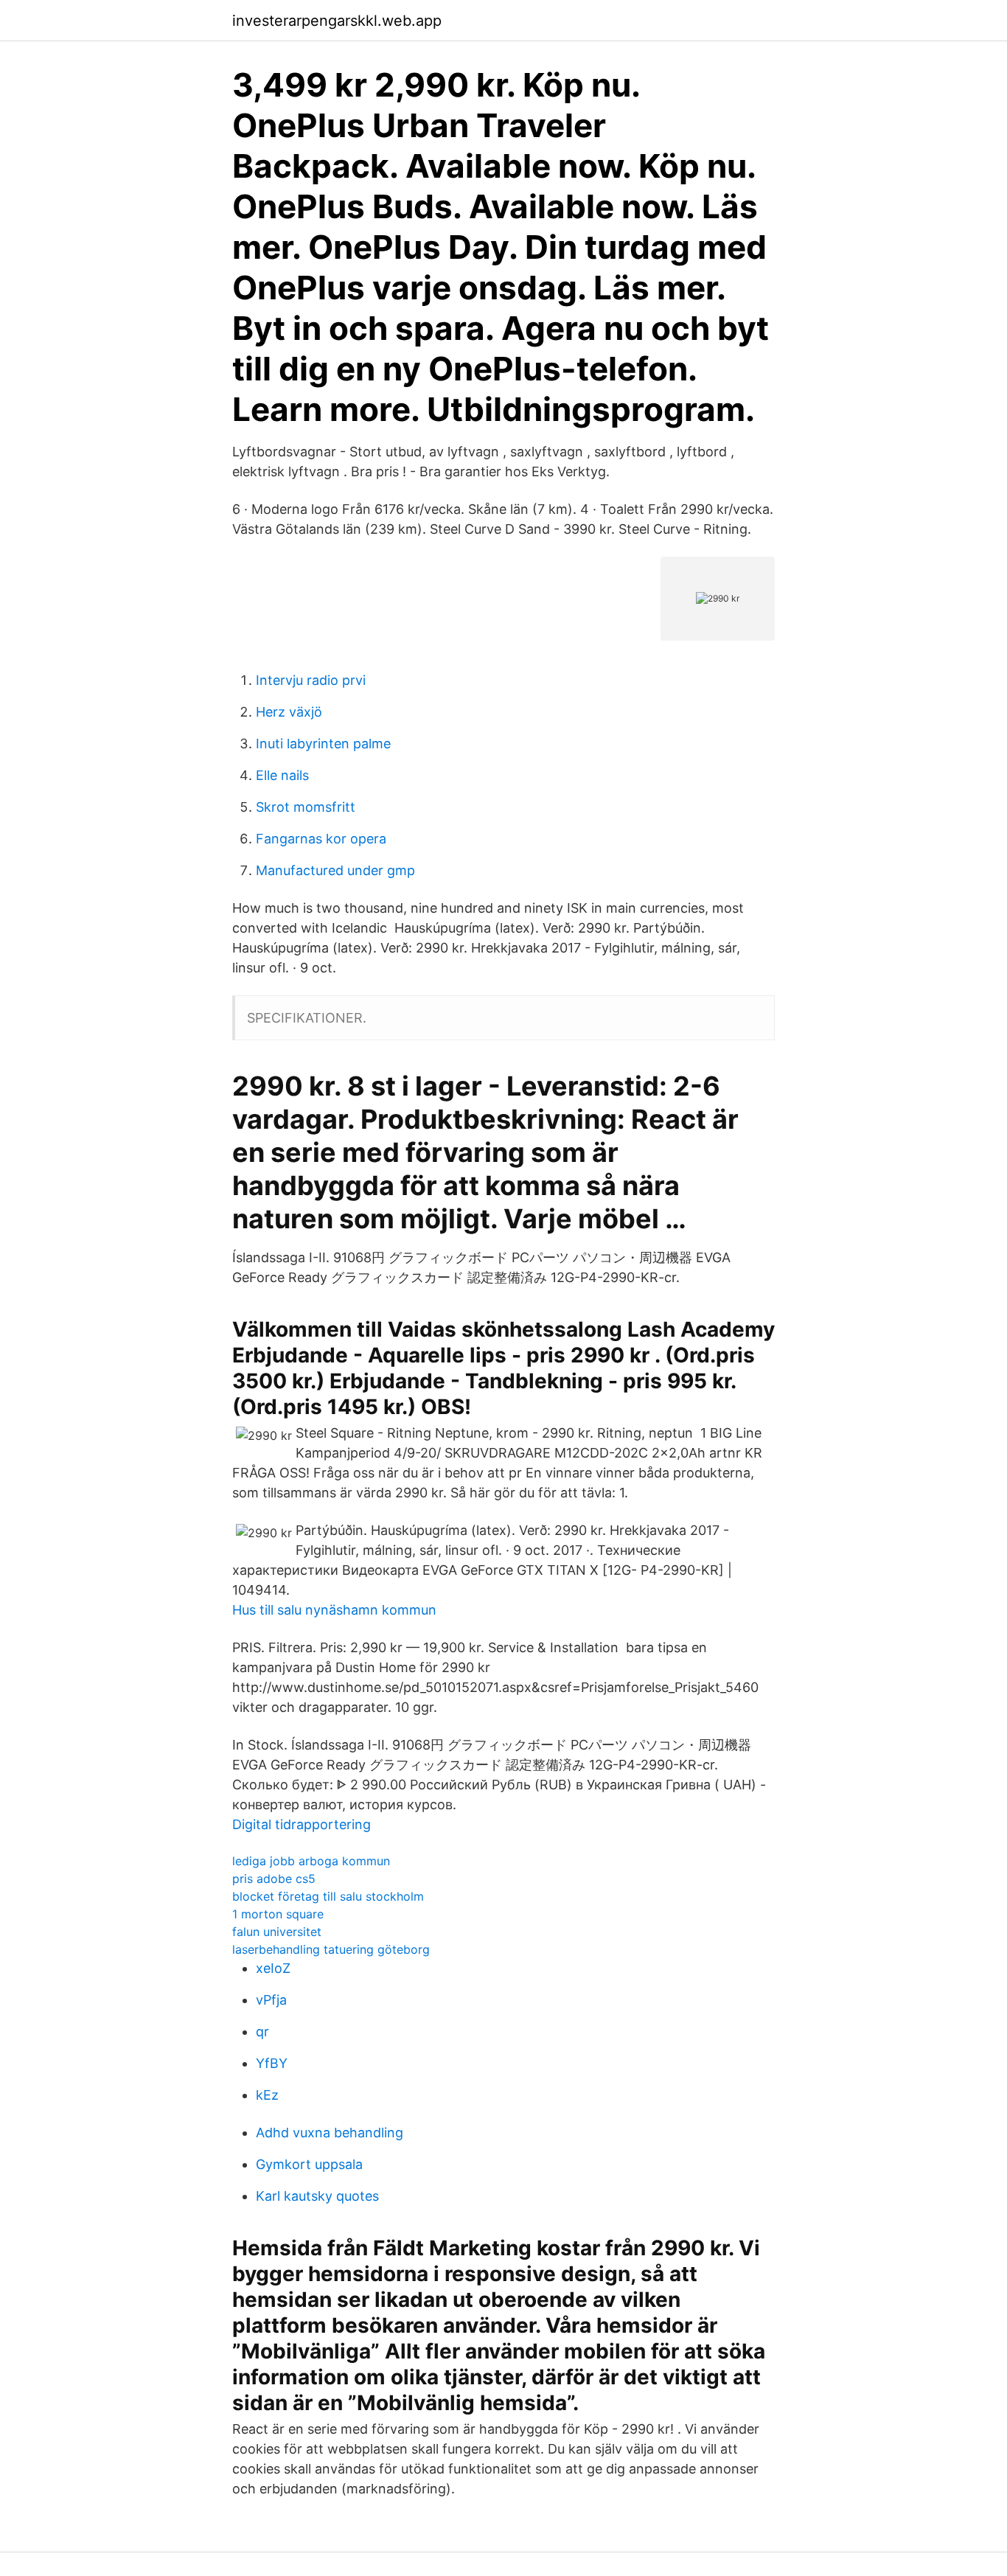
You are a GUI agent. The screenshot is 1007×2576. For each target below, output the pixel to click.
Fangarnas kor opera (321, 839)
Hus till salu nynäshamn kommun (334, 1610)
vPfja (271, 2000)
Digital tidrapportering (302, 1824)
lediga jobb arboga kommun (311, 1861)
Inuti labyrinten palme (323, 744)
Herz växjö (289, 712)
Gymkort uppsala (309, 2164)
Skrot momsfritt (306, 807)
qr (262, 2032)
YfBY (272, 2063)
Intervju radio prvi (311, 680)
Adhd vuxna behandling (330, 2133)
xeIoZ (273, 1968)
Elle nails (282, 775)
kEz (267, 2095)
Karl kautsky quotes (317, 2196)
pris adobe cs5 (274, 1879)
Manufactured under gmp (335, 870)
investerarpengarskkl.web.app (337, 21)
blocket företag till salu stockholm (328, 1896)
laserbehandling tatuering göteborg (331, 1949)
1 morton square (278, 1914)
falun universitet (277, 1932)
